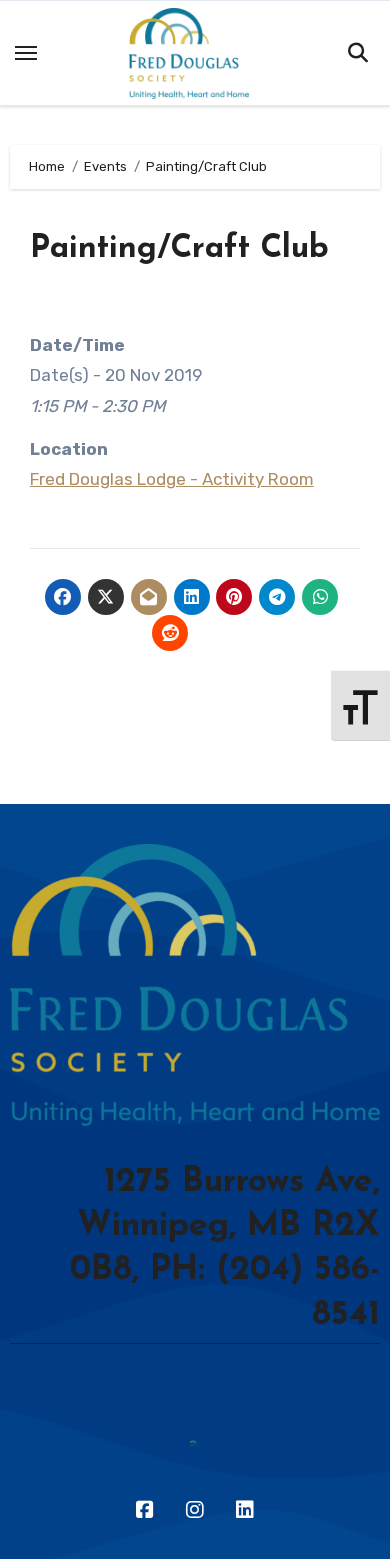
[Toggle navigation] (26, 53)
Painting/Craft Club (179, 249)
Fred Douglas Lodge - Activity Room (172, 479)
